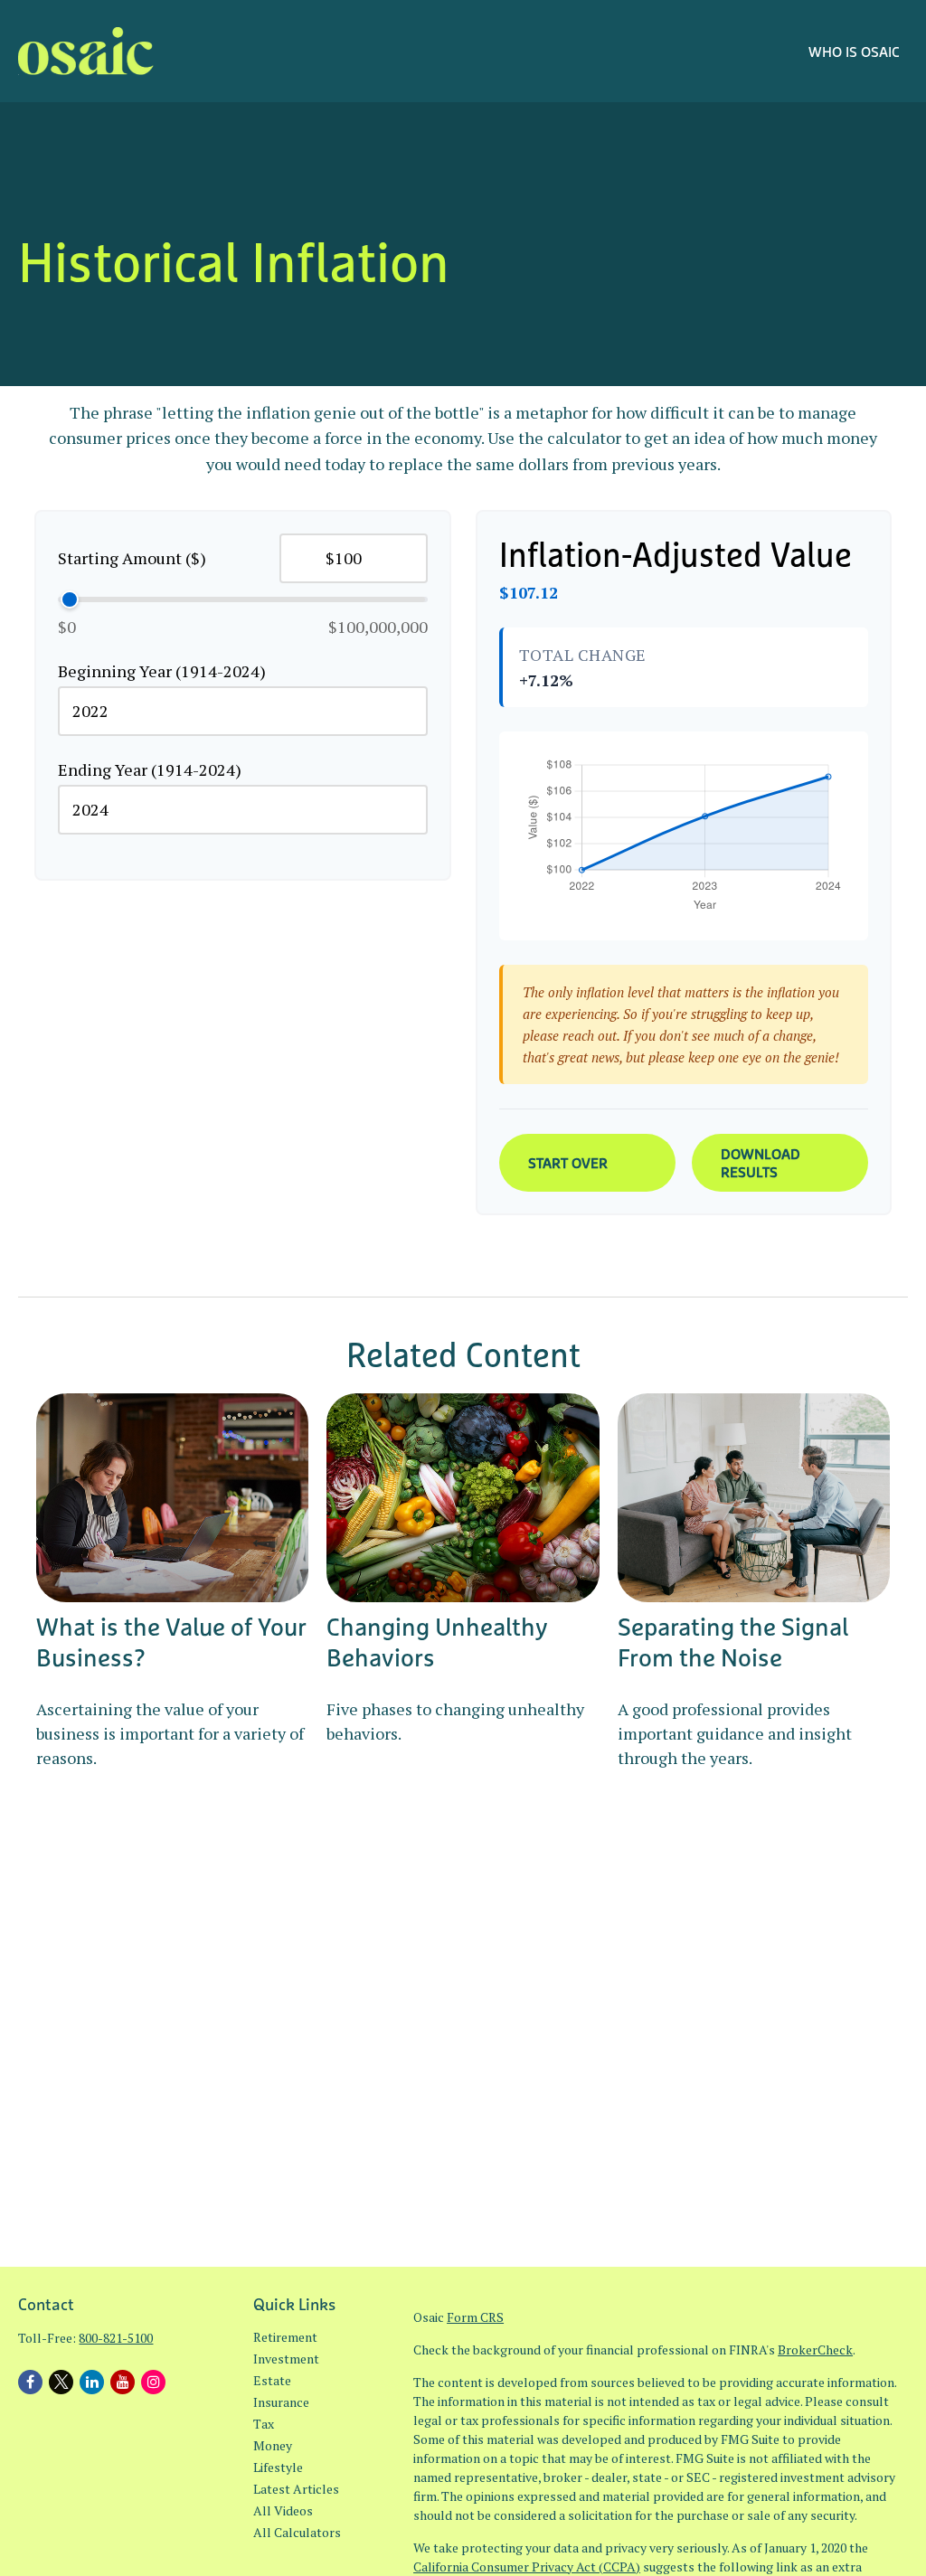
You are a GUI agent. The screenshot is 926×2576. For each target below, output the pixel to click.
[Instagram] (153, 2382)
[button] (854, 51)
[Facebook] (30, 2382)
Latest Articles (296, 2489)
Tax (264, 2424)
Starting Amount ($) (132, 558)
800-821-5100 (116, 2338)
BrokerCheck (815, 2350)
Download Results (761, 1163)
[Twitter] (61, 2382)
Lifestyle (278, 2467)
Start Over (568, 1163)
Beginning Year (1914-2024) (162, 671)
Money (273, 2445)
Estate (272, 2380)
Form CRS (475, 2317)
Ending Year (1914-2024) (150, 769)
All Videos (283, 2510)
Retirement (285, 2337)
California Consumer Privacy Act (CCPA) (527, 2567)
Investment (286, 2359)
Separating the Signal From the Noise (733, 1642)
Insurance (281, 2402)
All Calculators (297, 2532)
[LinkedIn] (92, 2382)
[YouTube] (123, 2382)
